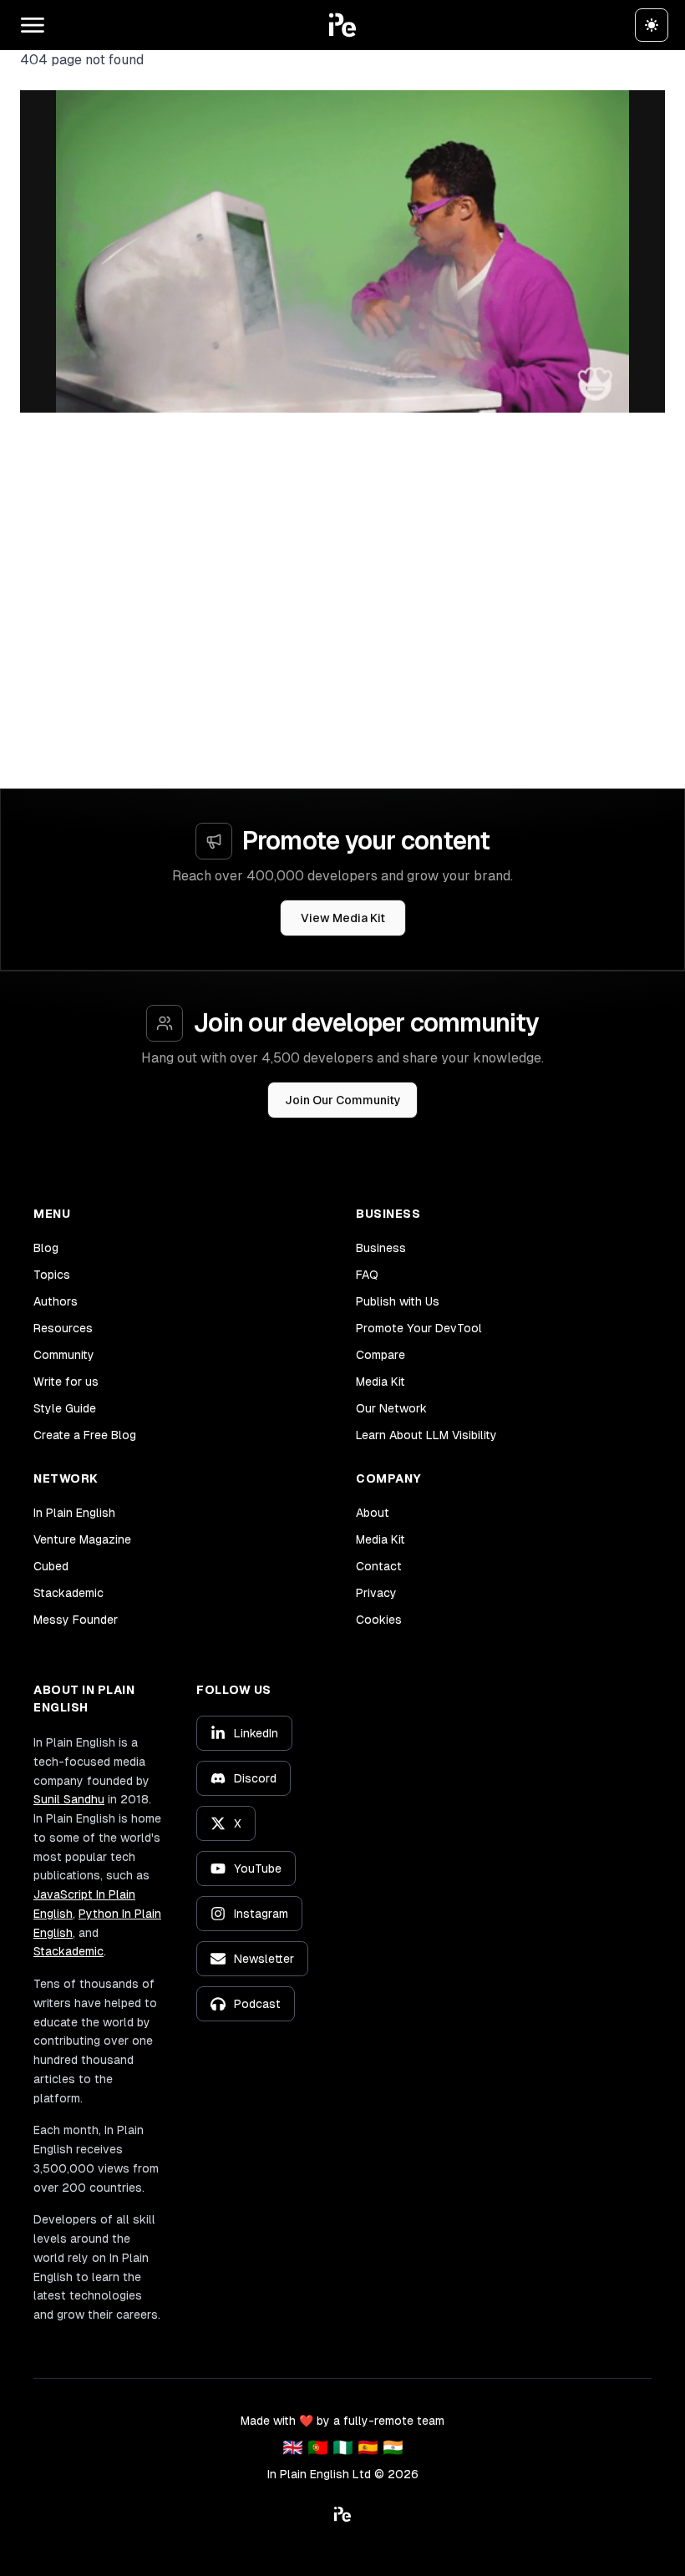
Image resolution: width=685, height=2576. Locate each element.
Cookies (379, 1620)
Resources (63, 1328)
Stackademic (68, 1593)
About (373, 1513)
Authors (56, 1301)
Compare (381, 1355)
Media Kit (381, 1382)
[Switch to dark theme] (652, 25)
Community (64, 1355)
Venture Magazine (82, 1539)
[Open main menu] (33, 25)
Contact (379, 1566)
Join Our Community (343, 1100)
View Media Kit (343, 918)
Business (381, 1248)
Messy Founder (76, 1620)
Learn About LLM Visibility (426, 1435)
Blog (46, 1248)
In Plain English (74, 1513)
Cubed (51, 1566)
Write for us (66, 1382)
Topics (52, 1275)
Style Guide (65, 1408)
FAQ (367, 1275)
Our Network (391, 1408)
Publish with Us (398, 1301)
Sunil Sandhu (69, 1799)
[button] (342, 25)
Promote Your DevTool (419, 1328)
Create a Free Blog (85, 1435)
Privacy (376, 1593)
